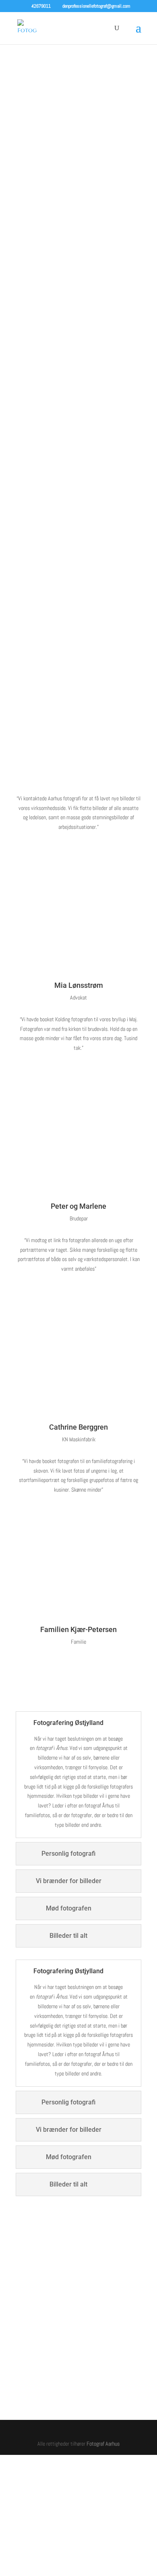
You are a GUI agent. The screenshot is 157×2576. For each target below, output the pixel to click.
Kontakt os (79, 172)
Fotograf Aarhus (103, 2444)
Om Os (35, 398)
